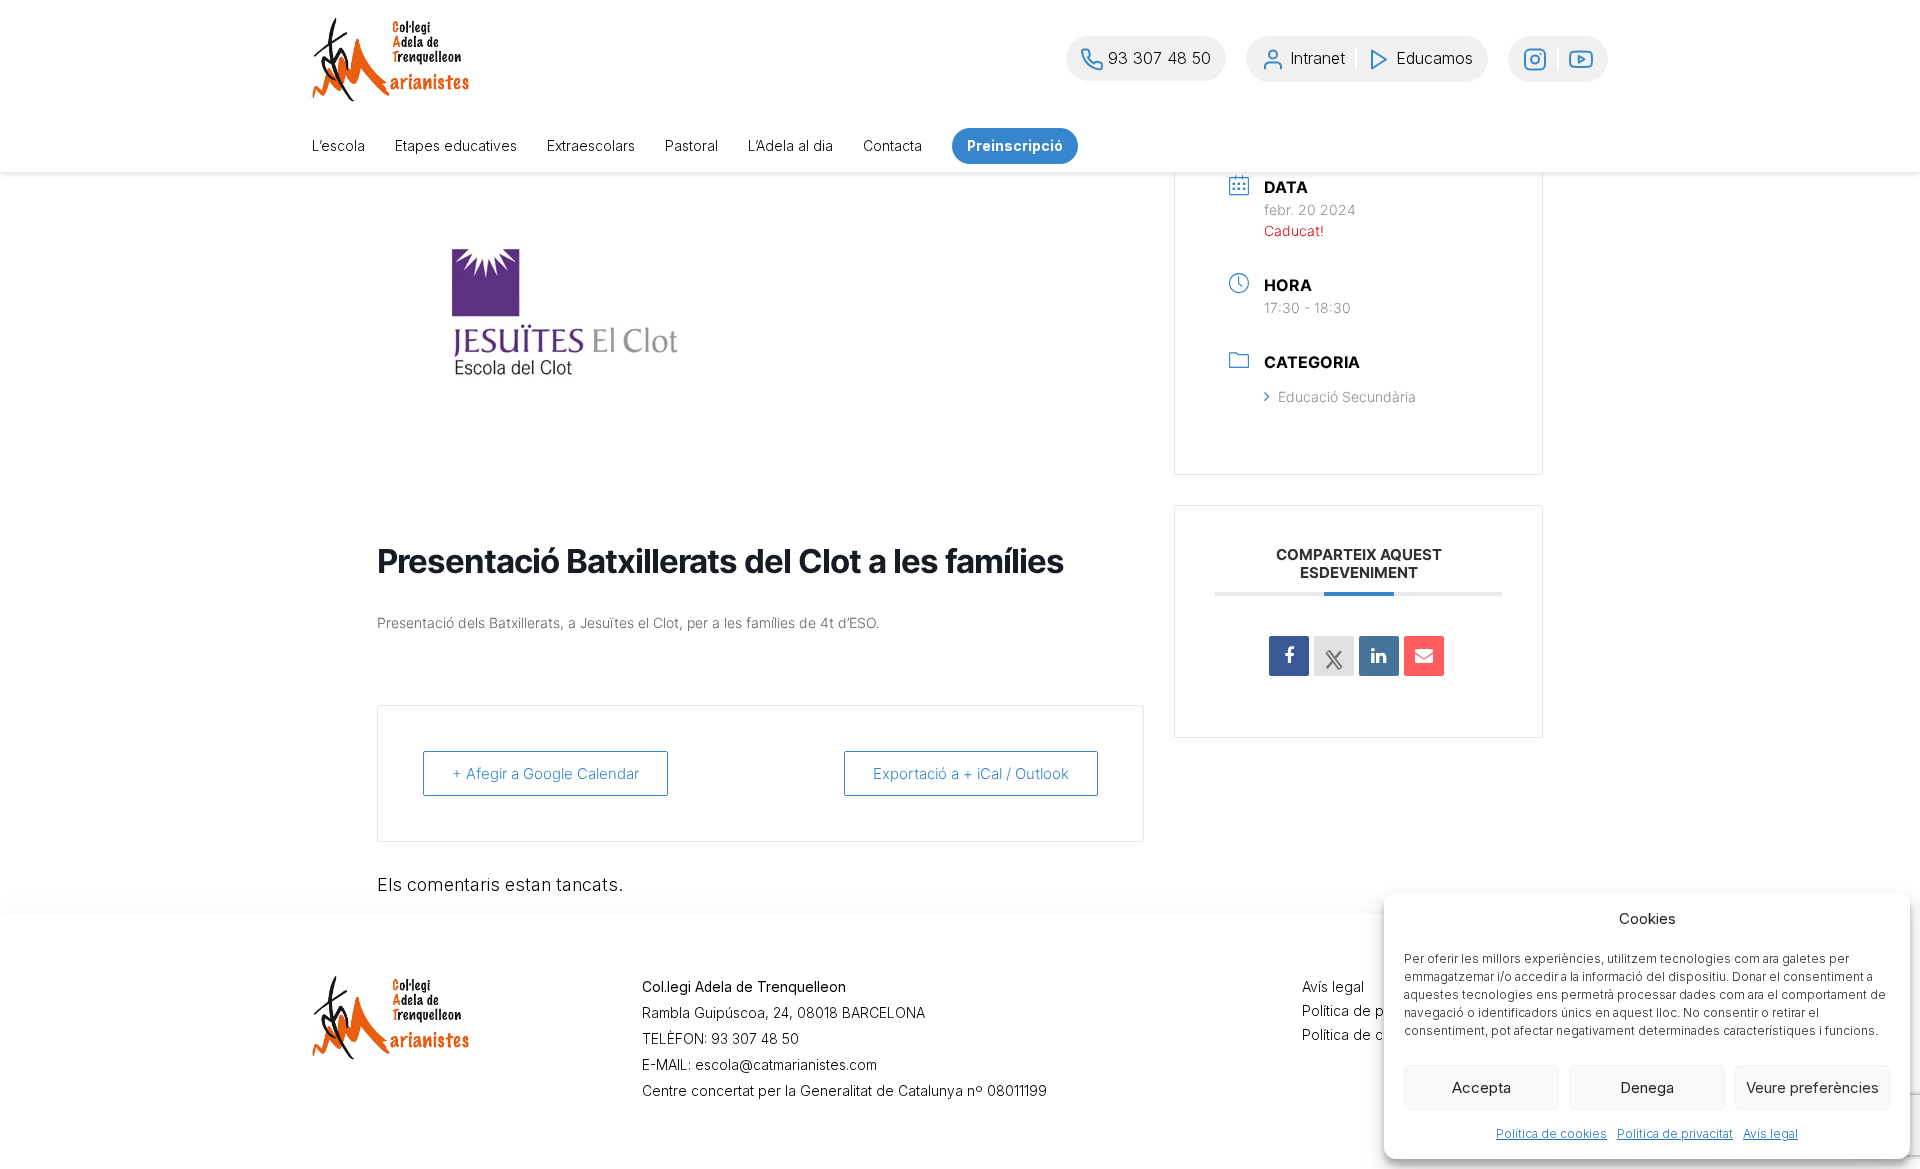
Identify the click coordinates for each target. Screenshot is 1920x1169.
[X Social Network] (1334, 656)
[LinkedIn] (1379, 656)
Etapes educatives (456, 146)
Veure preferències (1812, 1087)
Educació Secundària (1347, 396)
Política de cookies (1551, 1133)
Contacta (892, 146)
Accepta (1481, 1087)
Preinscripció (1015, 146)
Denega (1647, 1087)
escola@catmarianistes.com (786, 1065)
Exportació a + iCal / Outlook (971, 773)
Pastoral (691, 146)
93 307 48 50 (755, 1039)
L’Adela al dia (790, 146)
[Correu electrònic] (1424, 656)
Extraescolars (591, 146)
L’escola (338, 146)
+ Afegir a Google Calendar (545, 773)
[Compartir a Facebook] (1289, 656)
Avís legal (1770, 1133)
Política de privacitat (1675, 1133)
